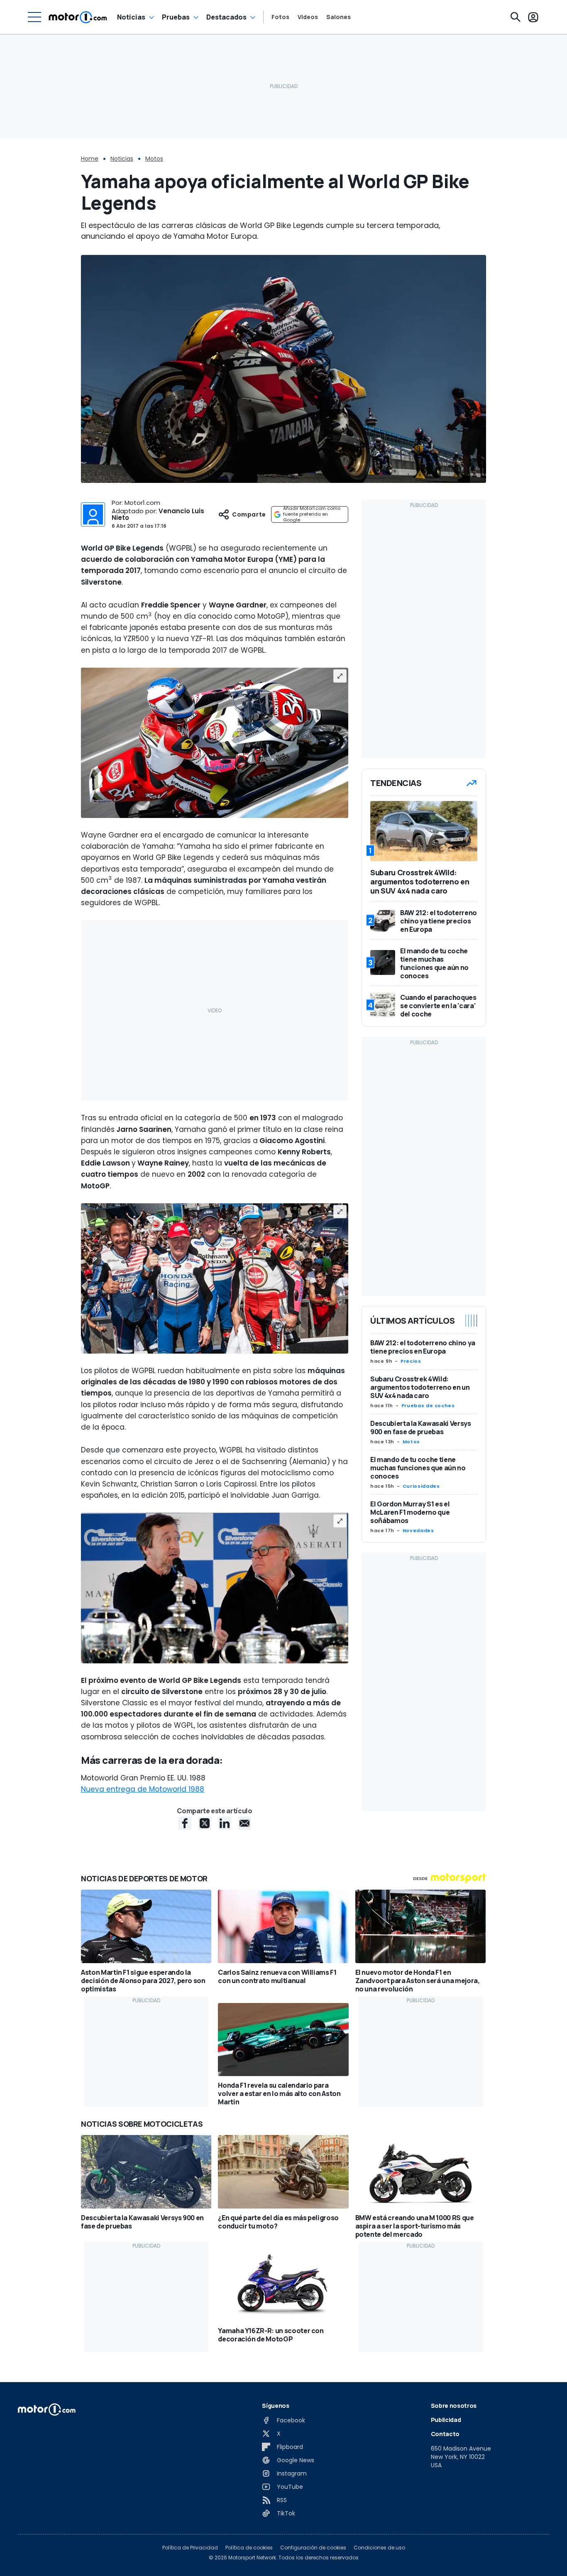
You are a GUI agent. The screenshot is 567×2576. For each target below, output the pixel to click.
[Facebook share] (185, 1823)
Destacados (226, 17)
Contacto (445, 2434)
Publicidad (446, 2420)
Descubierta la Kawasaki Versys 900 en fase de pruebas (421, 1428)
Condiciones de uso (379, 2548)
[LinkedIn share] (225, 1823)
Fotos (280, 17)
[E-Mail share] (244, 1823)
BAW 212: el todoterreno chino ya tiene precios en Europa (423, 1347)
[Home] (78, 17)
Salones (338, 17)
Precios (411, 1361)
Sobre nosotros (454, 2406)
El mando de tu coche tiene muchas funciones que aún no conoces (418, 1468)
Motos (154, 159)
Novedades (418, 1530)
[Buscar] (516, 17)
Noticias (131, 17)
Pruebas (176, 17)
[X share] (205, 1823)
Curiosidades (421, 1486)
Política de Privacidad (190, 2548)
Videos (308, 17)
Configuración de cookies (313, 2548)
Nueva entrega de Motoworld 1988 (143, 1789)
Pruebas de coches (428, 1406)
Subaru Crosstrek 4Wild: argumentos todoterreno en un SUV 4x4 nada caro (420, 1387)
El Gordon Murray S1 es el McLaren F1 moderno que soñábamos (410, 1512)
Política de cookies (249, 2548)
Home (90, 159)
